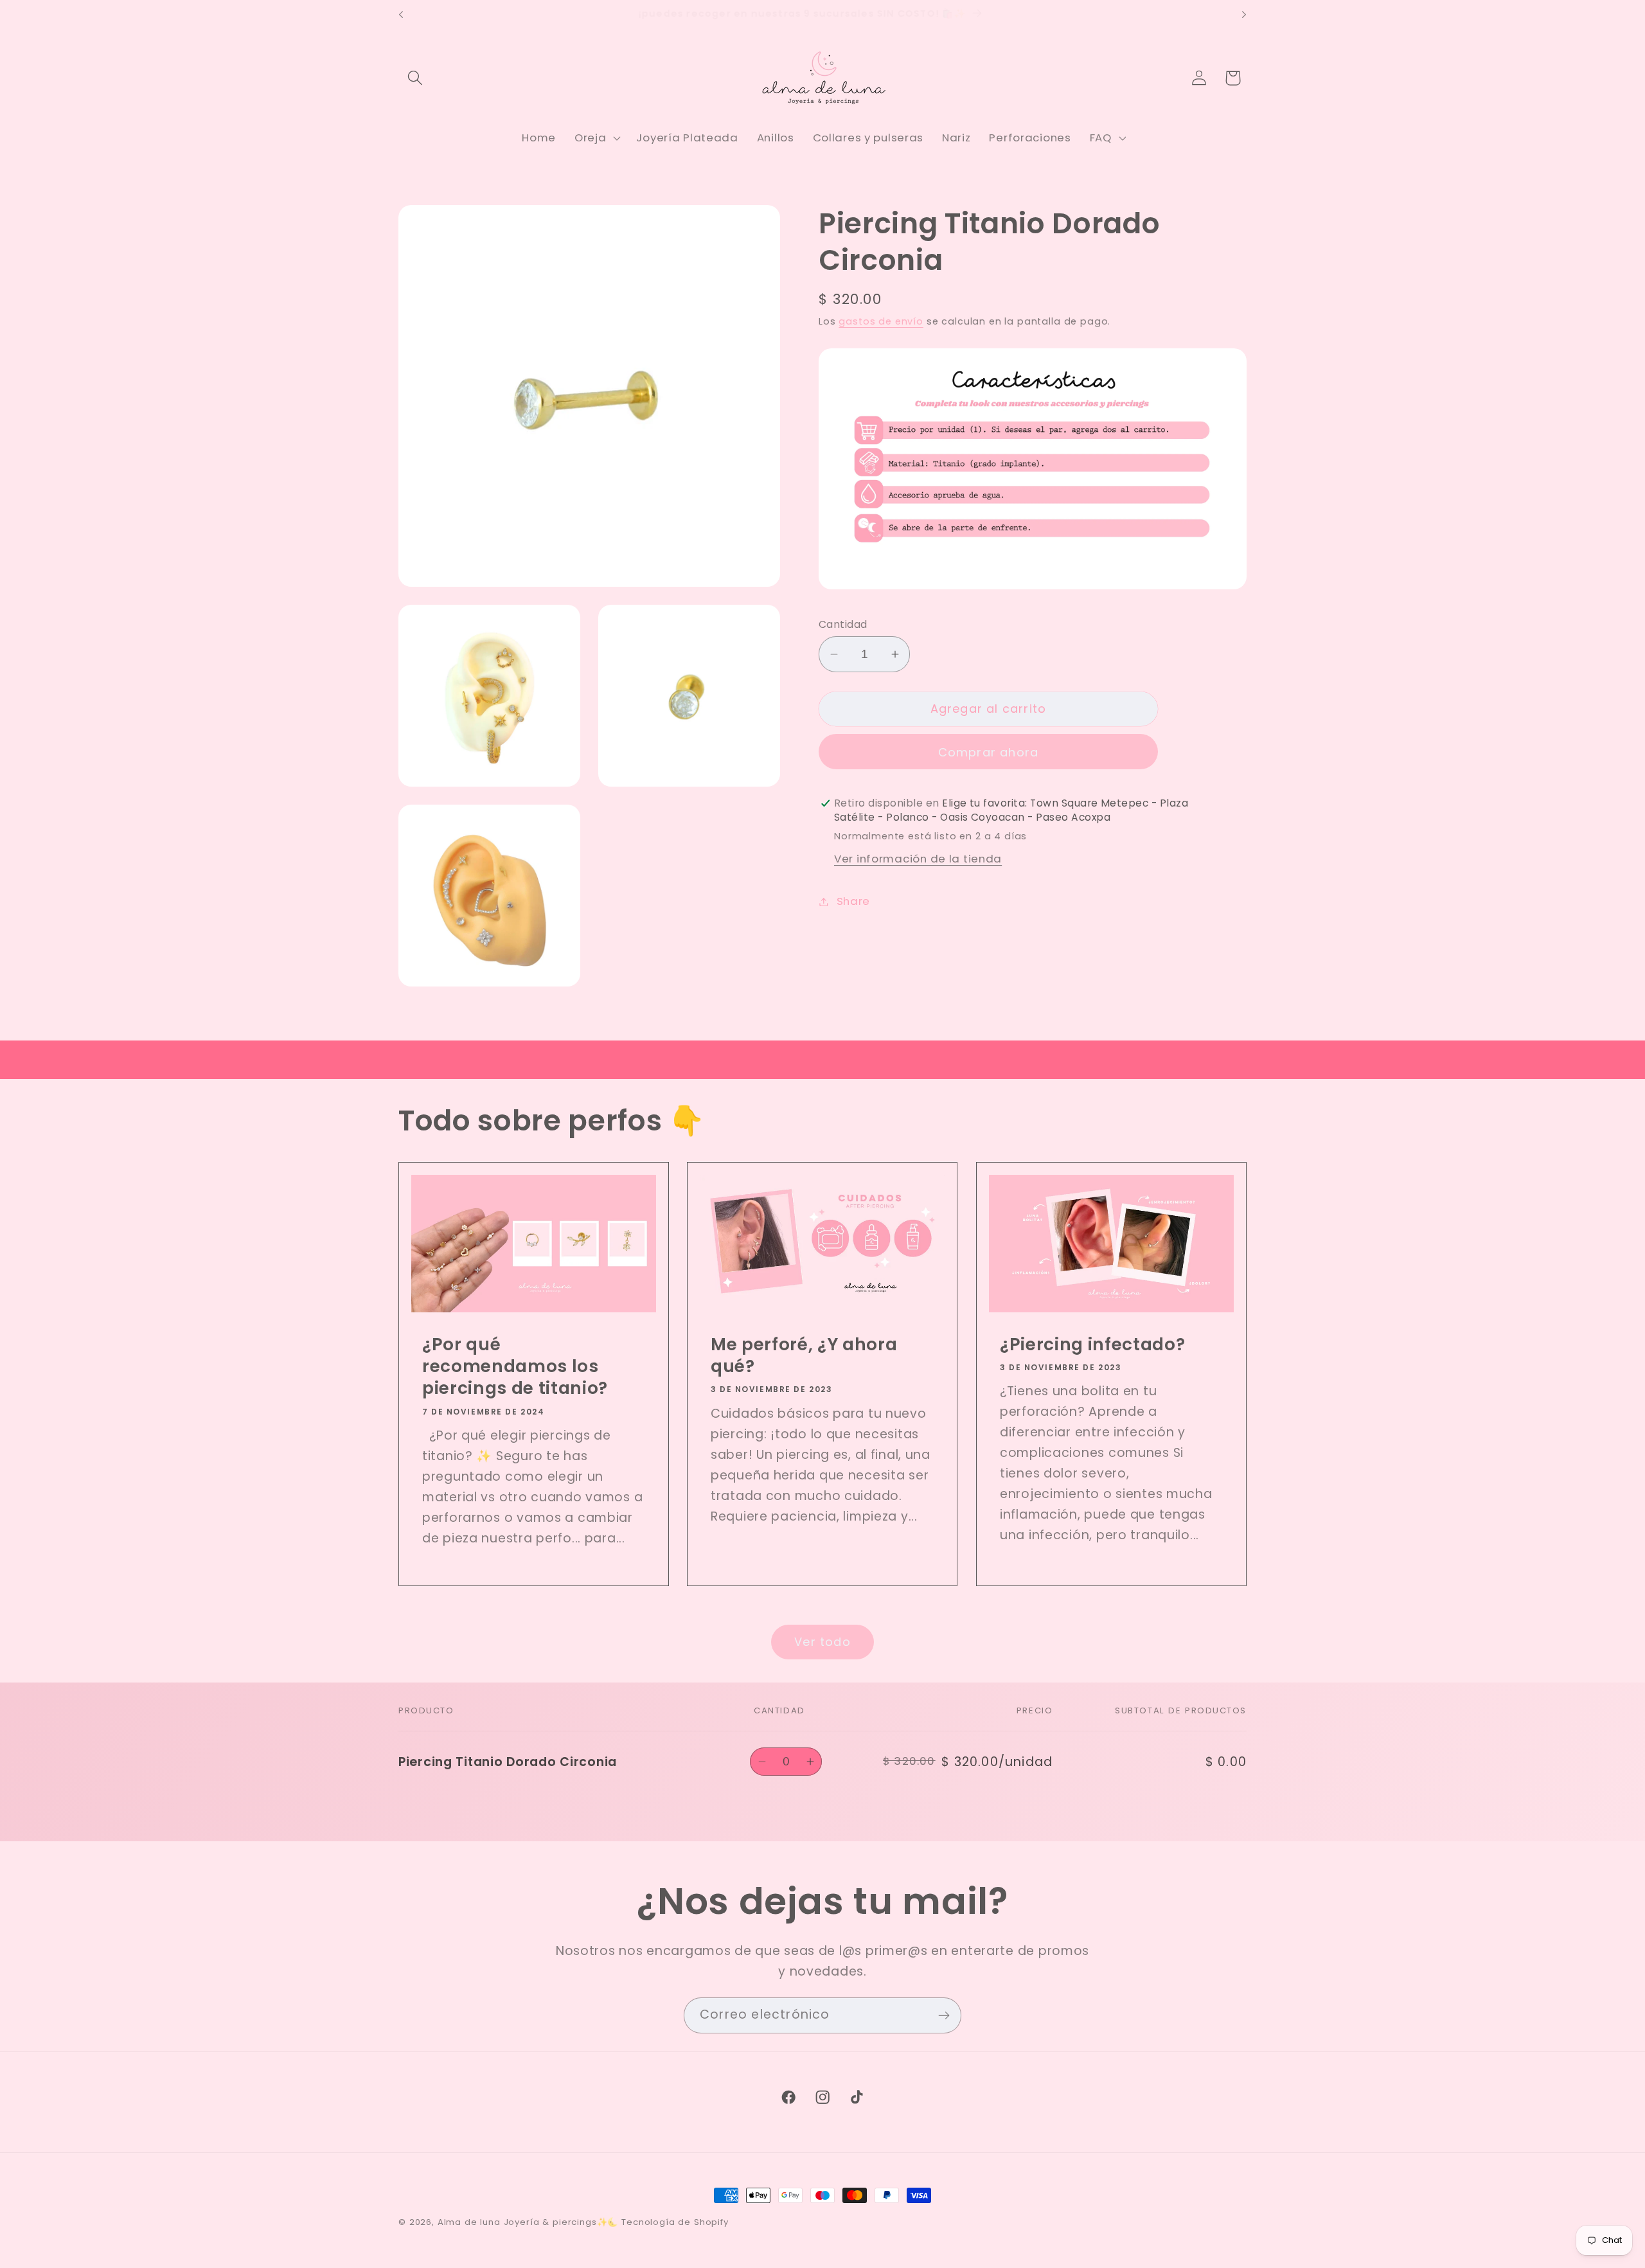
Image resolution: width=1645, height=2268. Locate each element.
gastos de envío (881, 321)
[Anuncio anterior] (401, 15)
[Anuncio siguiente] (1244, 15)
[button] (415, 78)
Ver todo (822, 1642)
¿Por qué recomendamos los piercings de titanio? (515, 1367)
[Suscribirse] (944, 2015)
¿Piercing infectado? (1092, 1344)
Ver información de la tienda (918, 859)
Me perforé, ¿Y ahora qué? (804, 1356)
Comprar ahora (989, 752)
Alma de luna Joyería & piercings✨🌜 (528, 2222)
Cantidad (843, 624)
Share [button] (853, 901)
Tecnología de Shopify (675, 2222)
